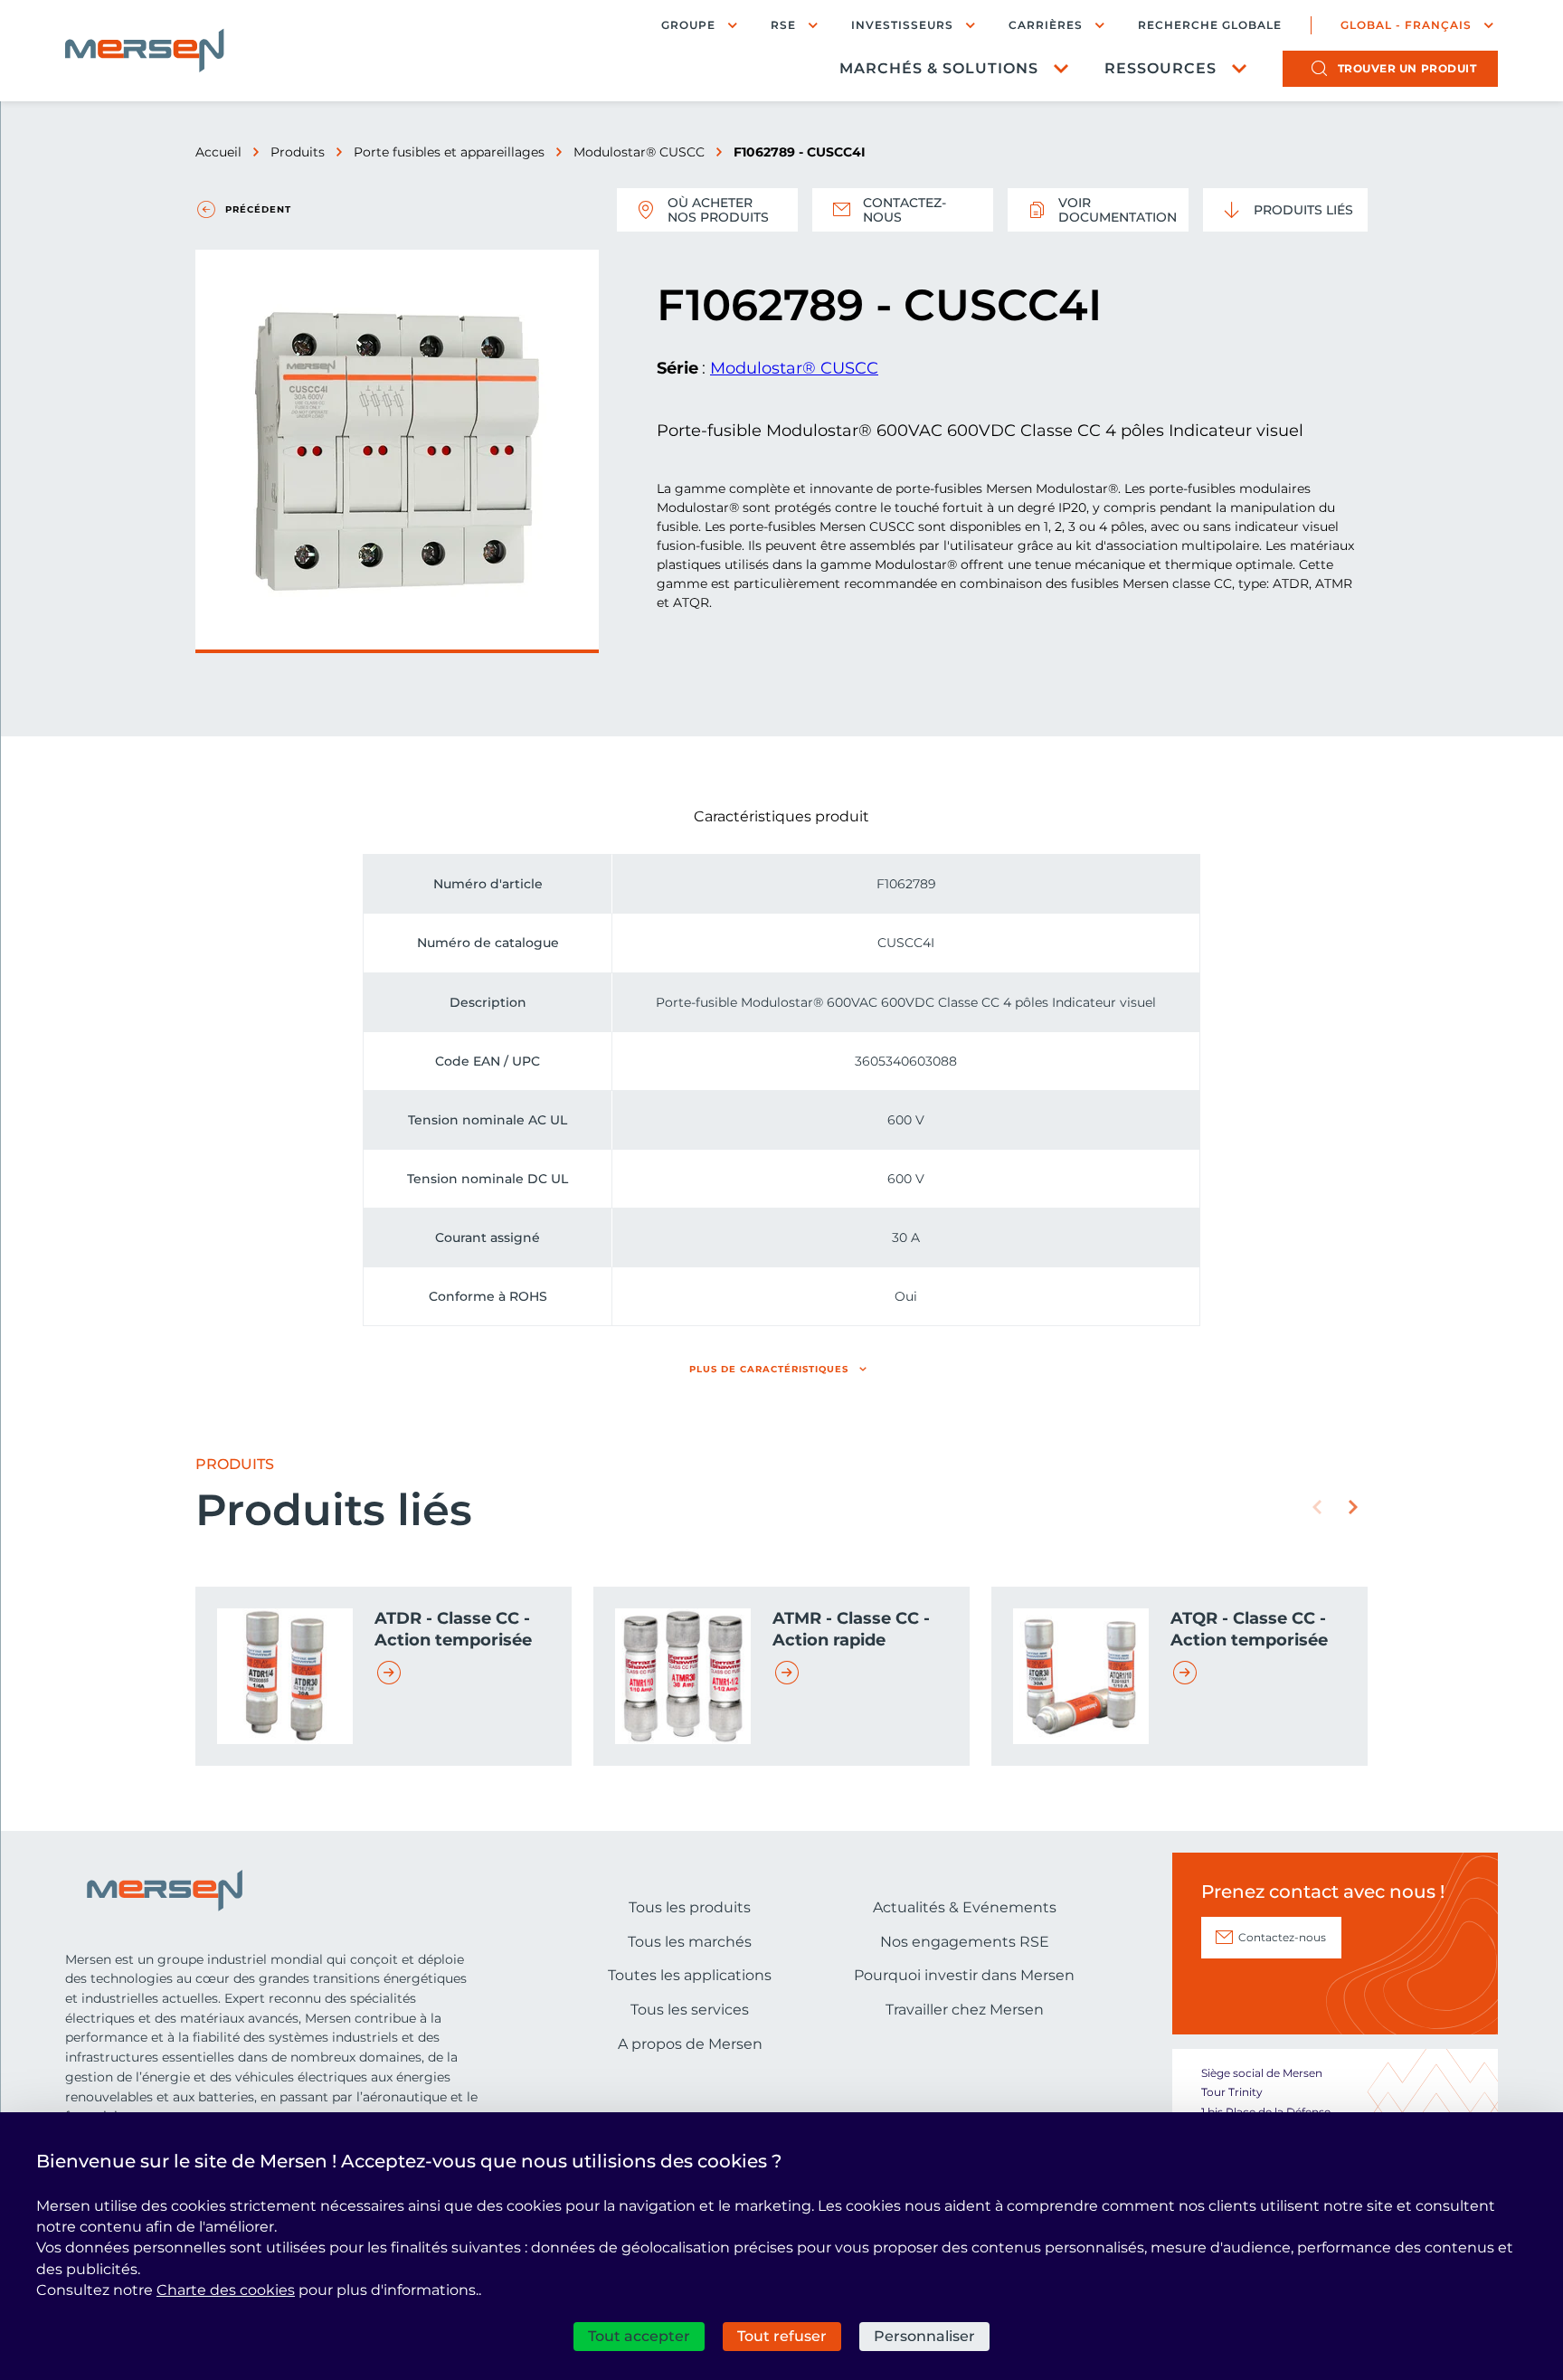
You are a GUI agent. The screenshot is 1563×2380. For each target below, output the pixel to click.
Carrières (1046, 25)
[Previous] (1317, 1507)
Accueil (218, 152)
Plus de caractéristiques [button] (769, 1369)
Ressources (1160, 68)
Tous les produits (690, 1907)
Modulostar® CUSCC (639, 152)
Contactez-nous (905, 210)
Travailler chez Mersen (965, 2010)
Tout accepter (639, 2336)
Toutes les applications (690, 1975)
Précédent (258, 209)
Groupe (688, 25)
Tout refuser (782, 2336)
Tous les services (690, 2010)
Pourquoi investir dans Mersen (964, 1975)
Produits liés (1303, 210)
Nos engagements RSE (965, 1942)
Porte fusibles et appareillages (449, 152)
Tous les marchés (690, 1942)
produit (1407, 68)
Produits (298, 152)
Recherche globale (1210, 25)
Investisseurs (902, 25)
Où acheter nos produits (718, 210)
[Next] (1353, 1507)
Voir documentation (1118, 210)
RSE (783, 25)
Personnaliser (924, 2336)
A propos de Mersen (690, 2044)
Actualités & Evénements (965, 1907)
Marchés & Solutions (939, 68)
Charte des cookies (226, 2290)
